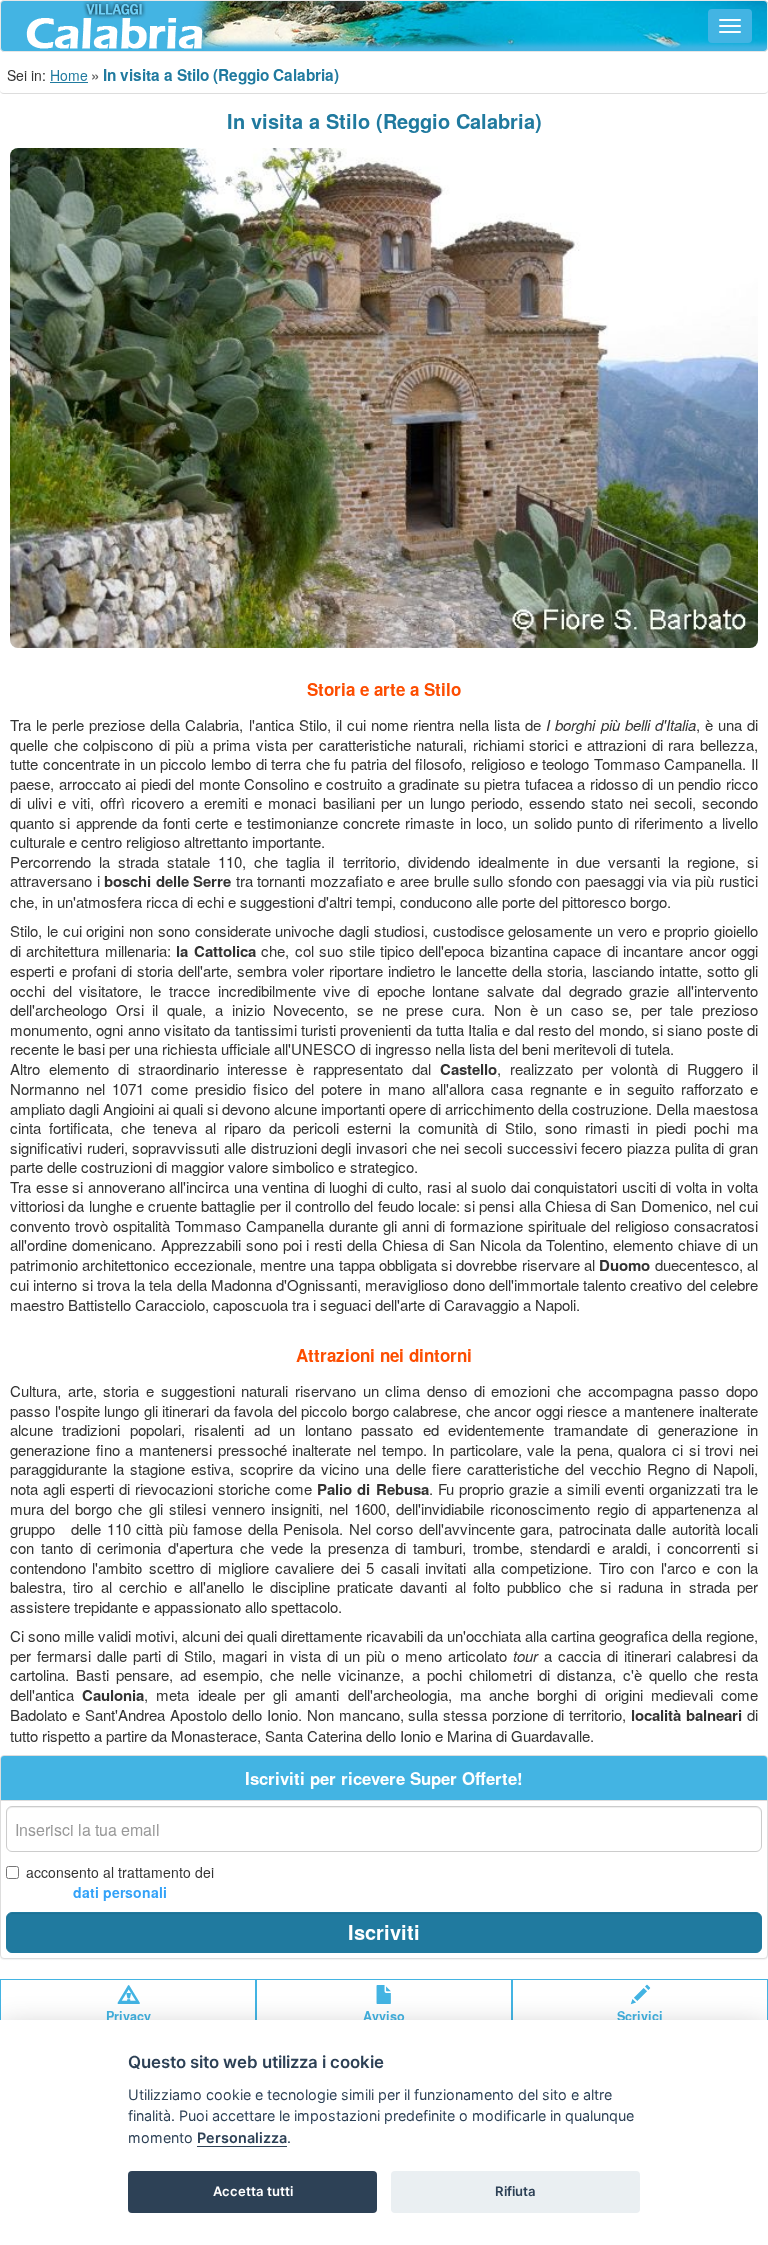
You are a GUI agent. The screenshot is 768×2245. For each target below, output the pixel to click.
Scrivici (640, 2016)
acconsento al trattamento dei (120, 1882)
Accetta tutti (253, 2191)
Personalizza (242, 2137)
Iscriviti (384, 1931)
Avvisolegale (384, 2025)
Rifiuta (515, 2191)
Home (69, 75)
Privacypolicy (128, 2025)
